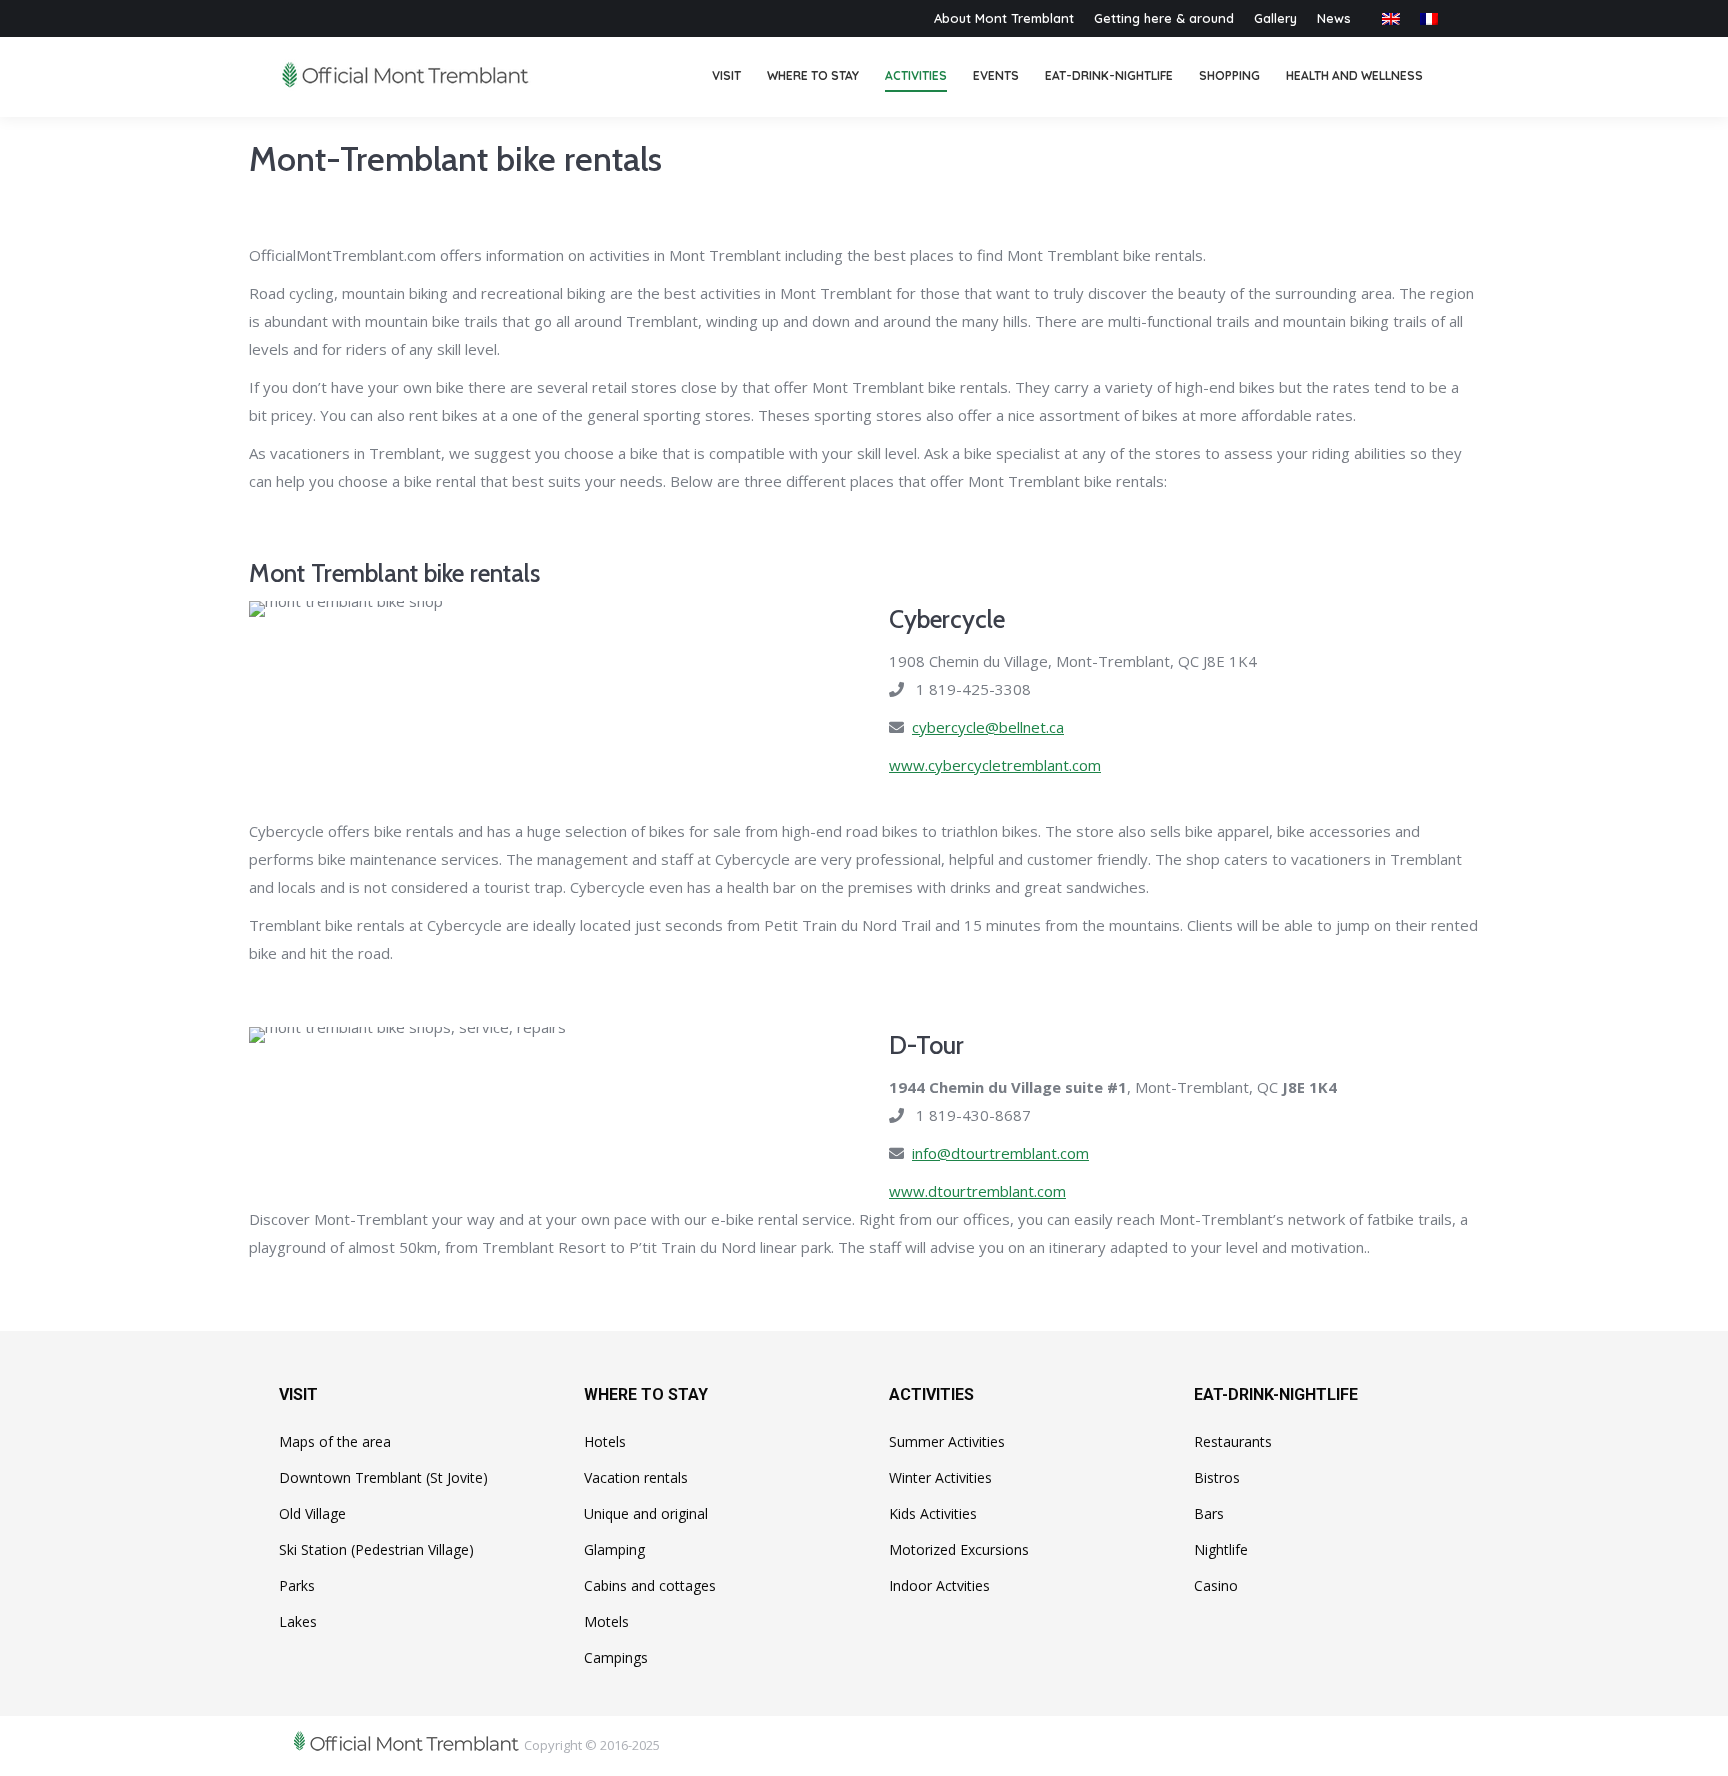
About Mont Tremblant (1004, 18)
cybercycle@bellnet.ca (988, 727)
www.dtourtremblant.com (977, 1191)
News (1334, 18)
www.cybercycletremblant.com (995, 765)
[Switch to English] (1391, 18)
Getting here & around (1164, 18)
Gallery (1275, 18)
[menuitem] (726, 76)
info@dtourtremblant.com (1000, 1153)
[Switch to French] (1429, 18)
